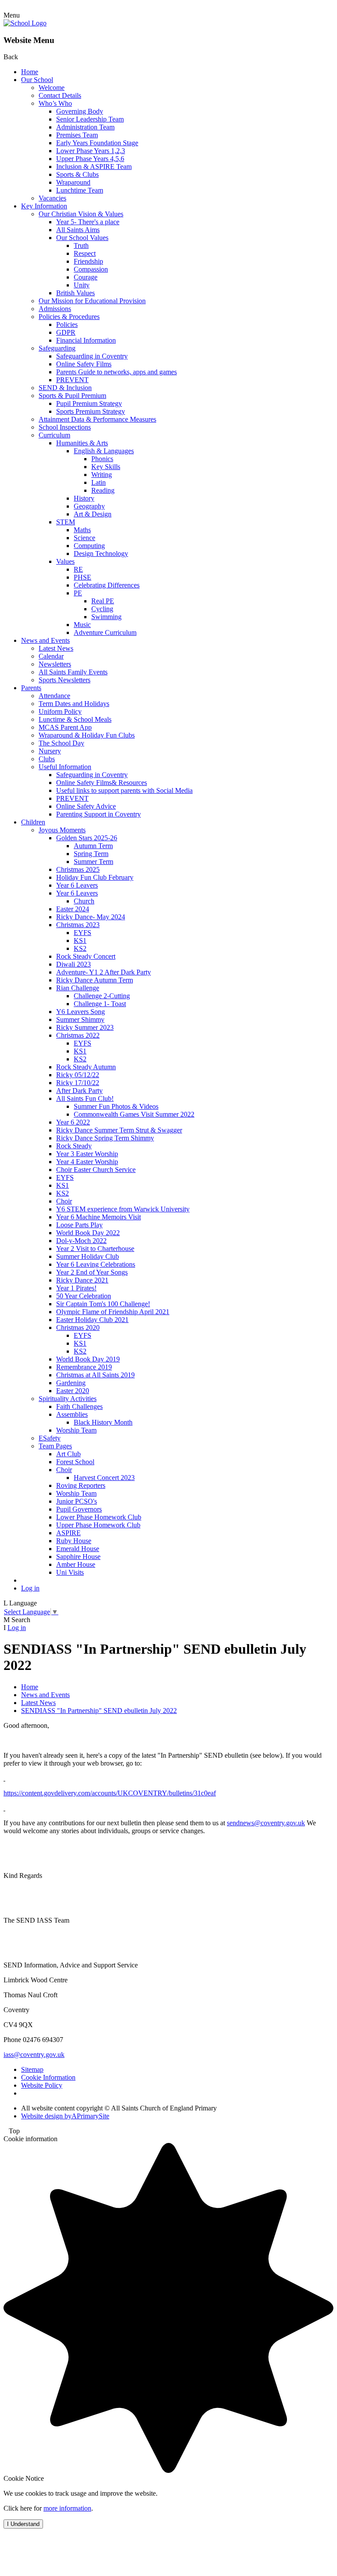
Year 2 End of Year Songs (92, 1272)
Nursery (50, 751)
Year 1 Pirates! (76, 1288)
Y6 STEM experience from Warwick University (123, 1209)
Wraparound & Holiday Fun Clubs (87, 735)
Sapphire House (78, 1557)
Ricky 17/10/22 (78, 1083)
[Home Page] (25, 23)
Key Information (44, 206)
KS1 (80, 940)
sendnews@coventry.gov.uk (266, 1823)
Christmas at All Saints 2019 (95, 1375)
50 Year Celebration (84, 1296)
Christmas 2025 (78, 869)
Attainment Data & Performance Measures (97, 419)
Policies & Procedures (69, 317)
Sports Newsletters (65, 680)
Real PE (103, 601)
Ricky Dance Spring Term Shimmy (105, 1138)
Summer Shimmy (80, 1019)
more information (67, 2508)
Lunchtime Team (80, 190)
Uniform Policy (60, 711)
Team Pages (55, 1446)
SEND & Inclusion (65, 388)
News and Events (45, 640)
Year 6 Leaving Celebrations (96, 1264)
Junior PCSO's (77, 1501)
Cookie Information (48, 2077)
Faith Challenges (79, 1406)
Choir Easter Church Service (96, 1170)
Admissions (55, 309)
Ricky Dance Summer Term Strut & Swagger (119, 1130)
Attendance (54, 696)
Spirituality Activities (68, 1399)
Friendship (88, 261)
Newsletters (55, 664)
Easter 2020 (73, 1391)
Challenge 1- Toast (100, 1004)
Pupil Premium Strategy (89, 403)
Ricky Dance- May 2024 (91, 917)
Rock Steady (74, 1146)
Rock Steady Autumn (86, 1067)
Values (65, 561)
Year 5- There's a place (88, 222)
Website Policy (42, 2085)
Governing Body (80, 111)
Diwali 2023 (73, 964)
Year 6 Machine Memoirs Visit (99, 1217)
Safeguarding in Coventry (92, 356)
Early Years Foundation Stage (97, 143)
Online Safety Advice (86, 806)
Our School (37, 80)
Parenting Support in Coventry (99, 814)
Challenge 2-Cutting (102, 996)
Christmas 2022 (78, 1035)
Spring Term (91, 854)
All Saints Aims (78, 230)
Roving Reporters (81, 1485)
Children (33, 822)
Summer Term (93, 862)
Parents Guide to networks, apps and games (117, 372)
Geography (89, 506)
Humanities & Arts (82, 443)
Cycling (102, 609)
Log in (30, 1588)
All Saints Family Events (73, 672)
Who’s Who (55, 103)
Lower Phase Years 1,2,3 (91, 151)
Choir (64, 1201)
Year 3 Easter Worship (87, 1154)
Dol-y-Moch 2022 (81, 1241)
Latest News (56, 648)
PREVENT (72, 380)
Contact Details (60, 95)
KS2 (80, 948)
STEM (66, 522)
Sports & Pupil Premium (72, 396)
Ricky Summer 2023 (85, 1027)
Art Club (68, 1454)
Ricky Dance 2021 (82, 1280)
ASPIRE (68, 1533)
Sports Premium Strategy (91, 411)
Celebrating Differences (107, 585)
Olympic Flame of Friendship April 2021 (113, 1312)
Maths (82, 530)
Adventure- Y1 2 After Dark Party (104, 972)
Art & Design (93, 514)
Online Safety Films (84, 364)
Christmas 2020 (78, 1327)
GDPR (66, 332)
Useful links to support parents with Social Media (124, 790)
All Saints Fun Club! (85, 1098)
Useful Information (65, 767)
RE (78, 569)
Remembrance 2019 (84, 1367)
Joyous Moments (62, 830)
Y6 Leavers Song (81, 1012)
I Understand (23, 2524)
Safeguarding (57, 348)
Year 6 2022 (73, 1122)
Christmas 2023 (78, 925)
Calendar (51, 656)
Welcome (52, 88)
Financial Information (86, 340)
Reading (103, 490)
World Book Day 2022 (88, 1233)
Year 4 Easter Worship (87, 1162)
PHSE (82, 577)
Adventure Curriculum (105, 632)
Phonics (102, 459)
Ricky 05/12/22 (78, 1075)
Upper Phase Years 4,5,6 (90, 159)
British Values (75, 293)
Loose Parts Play (79, 1225)
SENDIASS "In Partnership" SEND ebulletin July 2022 (99, 1711)
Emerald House (78, 1549)
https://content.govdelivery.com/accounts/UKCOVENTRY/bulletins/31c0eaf (110, 1793)
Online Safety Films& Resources (102, 783)
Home (30, 72)
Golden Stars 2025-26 (87, 838)
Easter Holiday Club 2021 (92, 1320)
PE (78, 593)
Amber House (76, 1564)
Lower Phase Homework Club (99, 1517)
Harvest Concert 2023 (104, 1478)
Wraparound (73, 182)
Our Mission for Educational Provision (92, 301)
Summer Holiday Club (88, 1256)
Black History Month (103, 1422)
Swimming (106, 617)
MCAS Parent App (65, 727)
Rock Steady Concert (86, 956)
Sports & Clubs (77, 174)
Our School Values (82, 238)
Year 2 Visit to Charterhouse (95, 1249)
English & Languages (104, 451)
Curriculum (54, 435)
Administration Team (85, 127)
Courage (86, 277)
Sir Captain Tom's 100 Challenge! (103, 1304)
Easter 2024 (73, 909)
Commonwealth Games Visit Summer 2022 (134, 1114)
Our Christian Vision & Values (81, 214)
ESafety (50, 1438)
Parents (31, 688)
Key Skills (106, 467)
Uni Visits (70, 1572)
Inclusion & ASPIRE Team (94, 167)
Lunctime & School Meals (75, 719)
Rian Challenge (78, 988)
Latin (99, 482)
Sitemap (32, 2069)
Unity (82, 285)
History (84, 498)
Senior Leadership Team (90, 119)
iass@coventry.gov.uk (34, 2055)
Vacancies (52, 198)
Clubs (47, 759)
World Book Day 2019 (88, 1359)
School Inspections (65, 427)
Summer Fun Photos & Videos (116, 1106)
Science (84, 538)
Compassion (91, 269)
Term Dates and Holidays (74, 704)
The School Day (61, 743)
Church (84, 901)
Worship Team (76, 1430)
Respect (85, 253)
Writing (102, 475)
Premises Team (77, 135)
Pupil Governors (79, 1509)
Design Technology (101, 554)
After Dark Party (79, 1091)
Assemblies (72, 1414)
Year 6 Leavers (77, 885)
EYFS (82, 933)
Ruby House (74, 1541)
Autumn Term (93, 846)
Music (82, 625)
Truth (81, 245)
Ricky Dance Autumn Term (95, 980)
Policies (67, 324)
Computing (89, 546)
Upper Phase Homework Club (98, 1525)
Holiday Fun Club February (95, 877)
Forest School (75, 1462)
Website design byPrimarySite (65, 2116)
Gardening (71, 1383)
